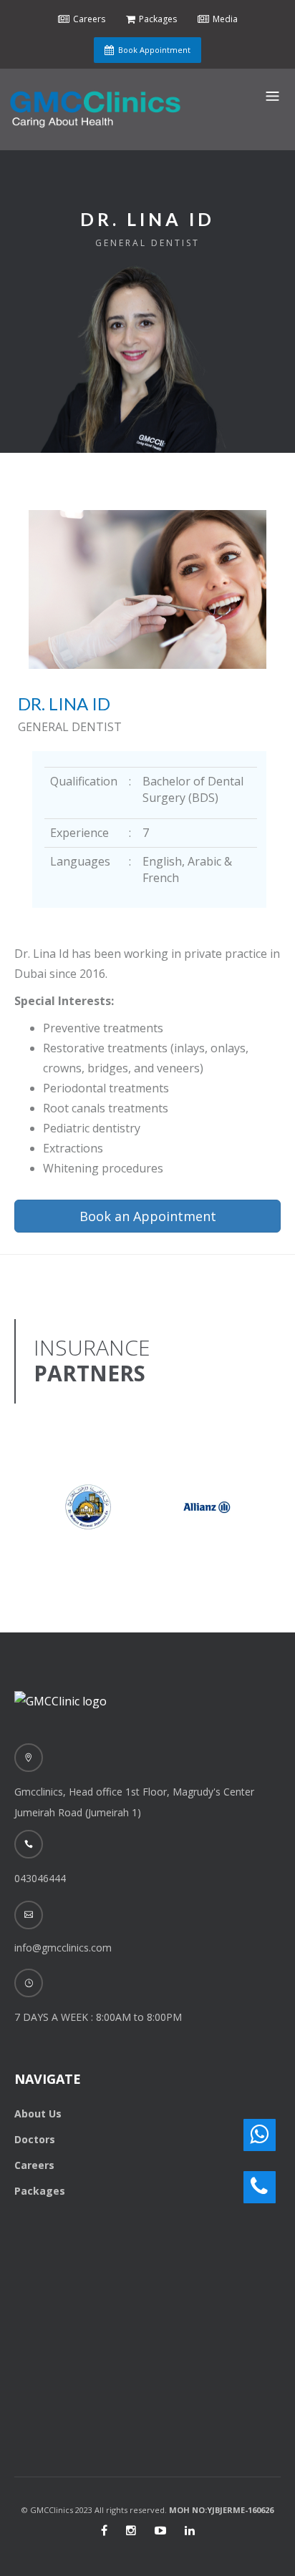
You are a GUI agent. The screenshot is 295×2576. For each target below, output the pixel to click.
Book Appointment (154, 50)
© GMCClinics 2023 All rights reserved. (147, 2510)
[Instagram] (131, 2530)
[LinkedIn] (190, 2530)
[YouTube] (160, 2530)
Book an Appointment (148, 1216)
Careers (34, 2165)
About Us (38, 2114)
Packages (40, 2191)
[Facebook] (104, 2530)
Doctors (35, 2139)
